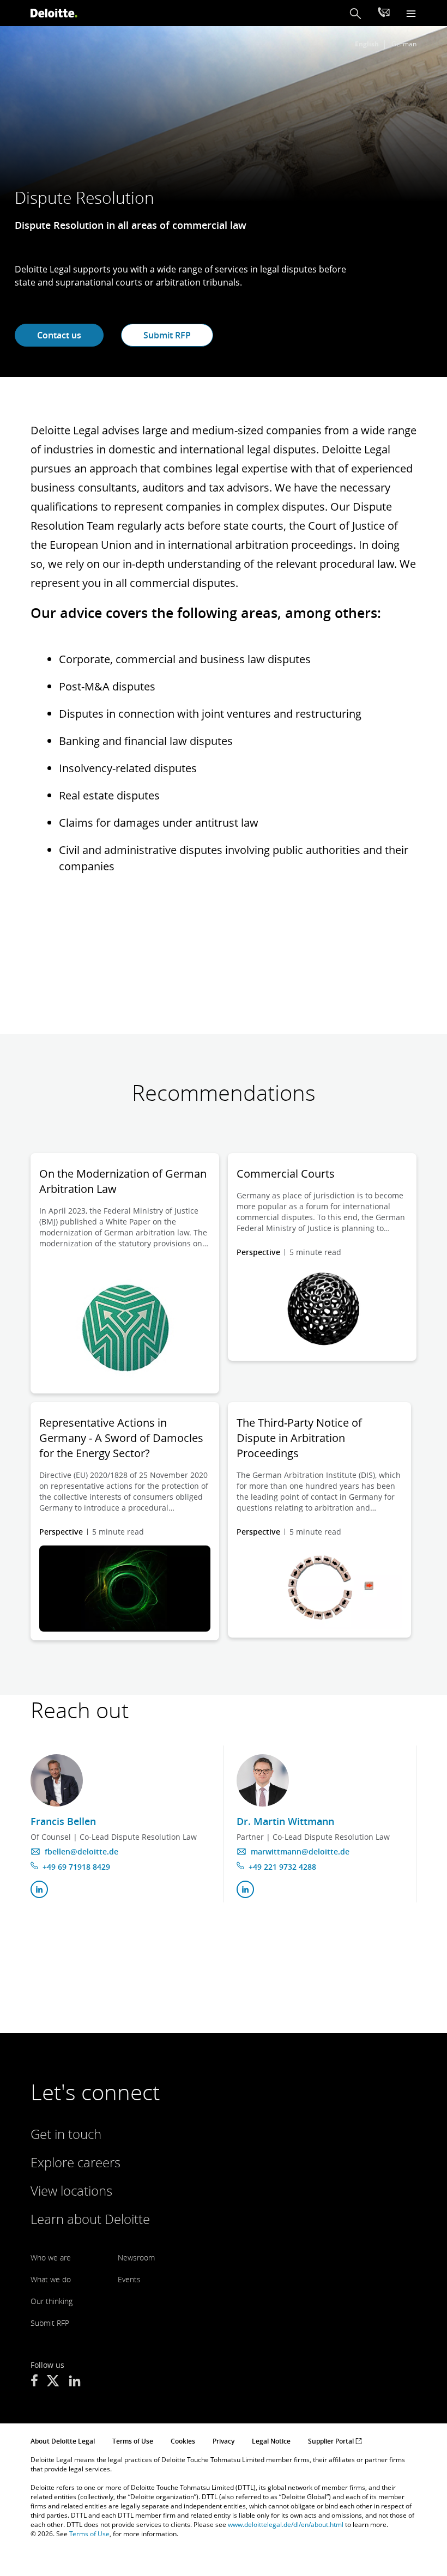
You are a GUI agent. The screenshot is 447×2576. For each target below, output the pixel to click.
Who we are (51, 2257)
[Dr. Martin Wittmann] (263, 1780)
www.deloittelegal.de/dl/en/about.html (286, 2525)
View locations (71, 2190)
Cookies (183, 2441)
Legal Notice (271, 2441)
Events (129, 2279)
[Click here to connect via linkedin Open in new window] (39, 1889)
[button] (355, 13)
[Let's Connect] (384, 14)
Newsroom (136, 2257)
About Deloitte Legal (63, 2441)
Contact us (59, 335)
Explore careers (75, 2162)
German (404, 44)
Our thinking (52, 2301)
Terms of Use (133, 2441)
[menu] (411, 13)
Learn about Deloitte (90, 2219)
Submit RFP (167, 335)
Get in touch (66, 2134)
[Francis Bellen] (57, 1780)
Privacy (224, 2441)
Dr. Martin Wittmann (285, 1821)
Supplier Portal (332, 2441)
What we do (51, 2279)
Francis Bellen (63, 1821)
